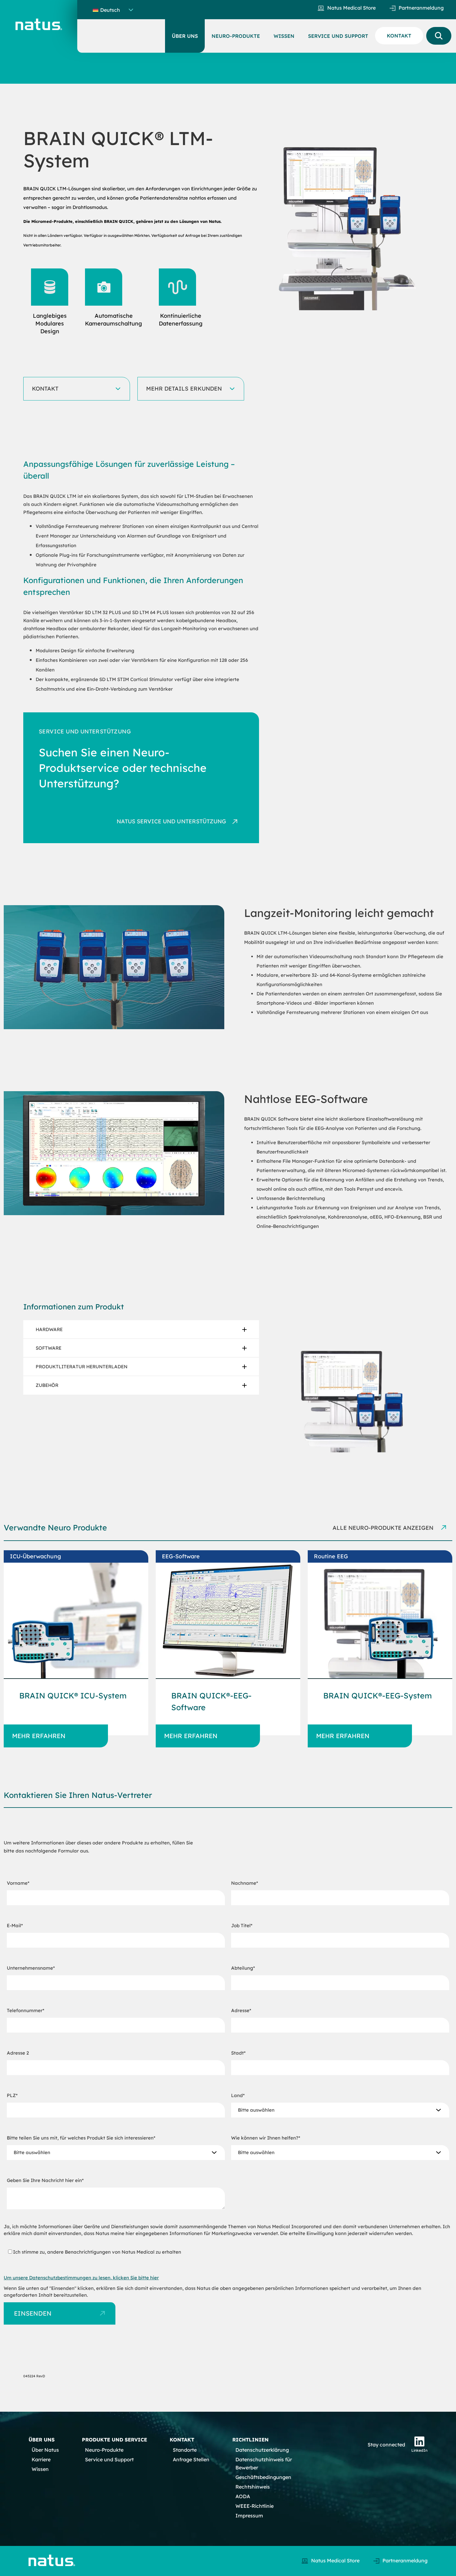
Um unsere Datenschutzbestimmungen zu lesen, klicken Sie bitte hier (81, 2278)
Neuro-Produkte (104, 2450)
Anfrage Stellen (191, 2459)
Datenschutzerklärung (262, 2450)
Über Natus (45, 2450)
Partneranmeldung (421, 8)
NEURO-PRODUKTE (236, 36)
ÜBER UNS (185, 36)
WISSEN (284, 36)
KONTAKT (399, 36)
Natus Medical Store (351, 8)
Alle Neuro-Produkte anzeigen (384, 1528)
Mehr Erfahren (39, 1736)
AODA (243, 2496)
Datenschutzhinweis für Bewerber (264, 2463)
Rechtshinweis (253, 2487)
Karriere (41, 2459)
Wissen (40, 2469)
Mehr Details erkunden (184, 389)
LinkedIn (419, 2450)
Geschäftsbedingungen (263, 2477)
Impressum (249, 2516)
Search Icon (439, 36)
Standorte (185, 2450)
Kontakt (45, 389)
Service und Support (109, 2459)
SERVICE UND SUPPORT (338, 36)
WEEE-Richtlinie (255, 2506)
